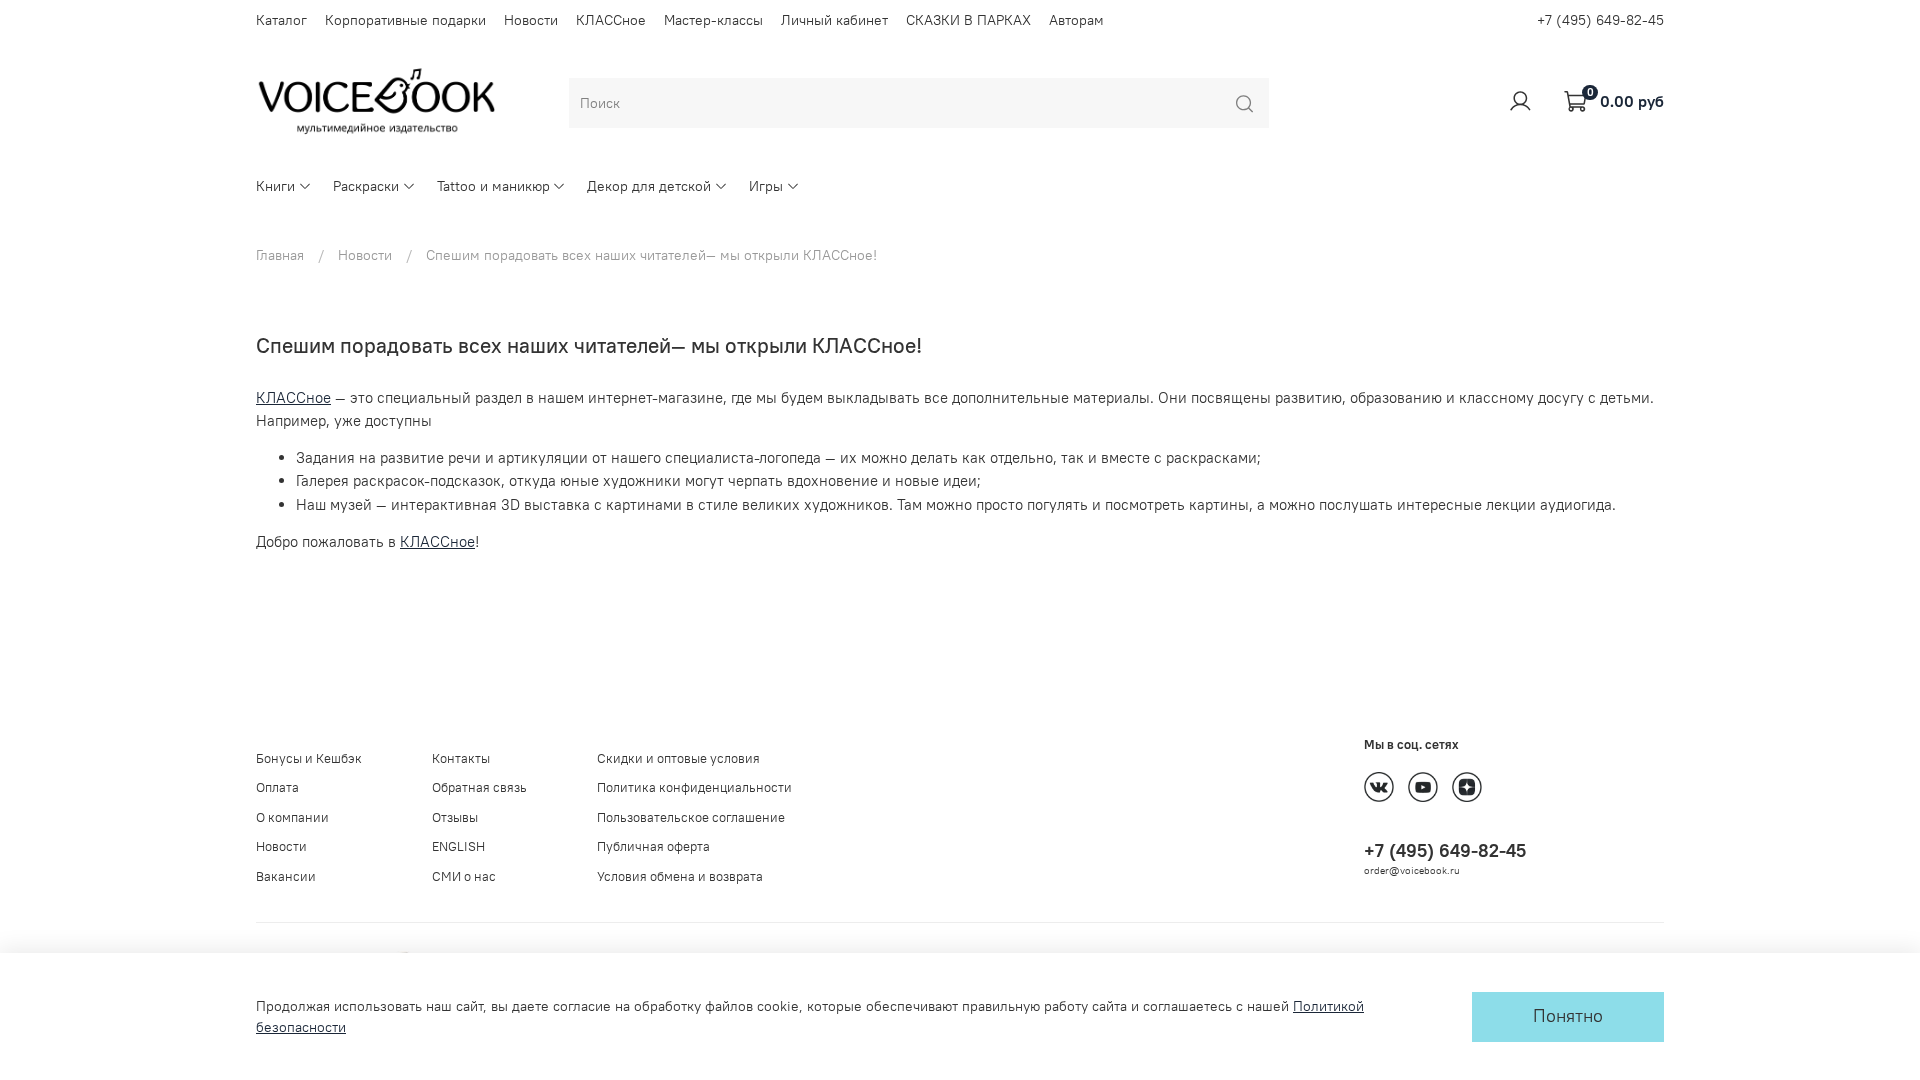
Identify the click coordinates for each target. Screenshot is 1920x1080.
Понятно (1568, 1016)
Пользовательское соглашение (691, 817)
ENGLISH (458, 846)
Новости (531, 20)
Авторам (1076, 20)
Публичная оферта (653, 846)
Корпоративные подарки (405, 20)
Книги (275, 186)
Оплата (277, 787)
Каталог (281, 20)
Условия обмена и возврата (680, 876)
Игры (766, 186)
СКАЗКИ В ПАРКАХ (968, 20)
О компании (292, 817)
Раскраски (366, 186)
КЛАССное (611, 20)
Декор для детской (649, 186)
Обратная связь (479, 787)
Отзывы (455, 817)
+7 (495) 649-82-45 (1600, 20)
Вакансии (286, 876)
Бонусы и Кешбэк (309, 758)
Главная (280, 255)
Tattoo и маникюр (493, 186)
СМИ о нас (464, 876)
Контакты (461, 758)
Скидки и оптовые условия (678, 758)
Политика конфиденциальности (694, 787)
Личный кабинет (834, 20)
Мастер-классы (713, 20)
